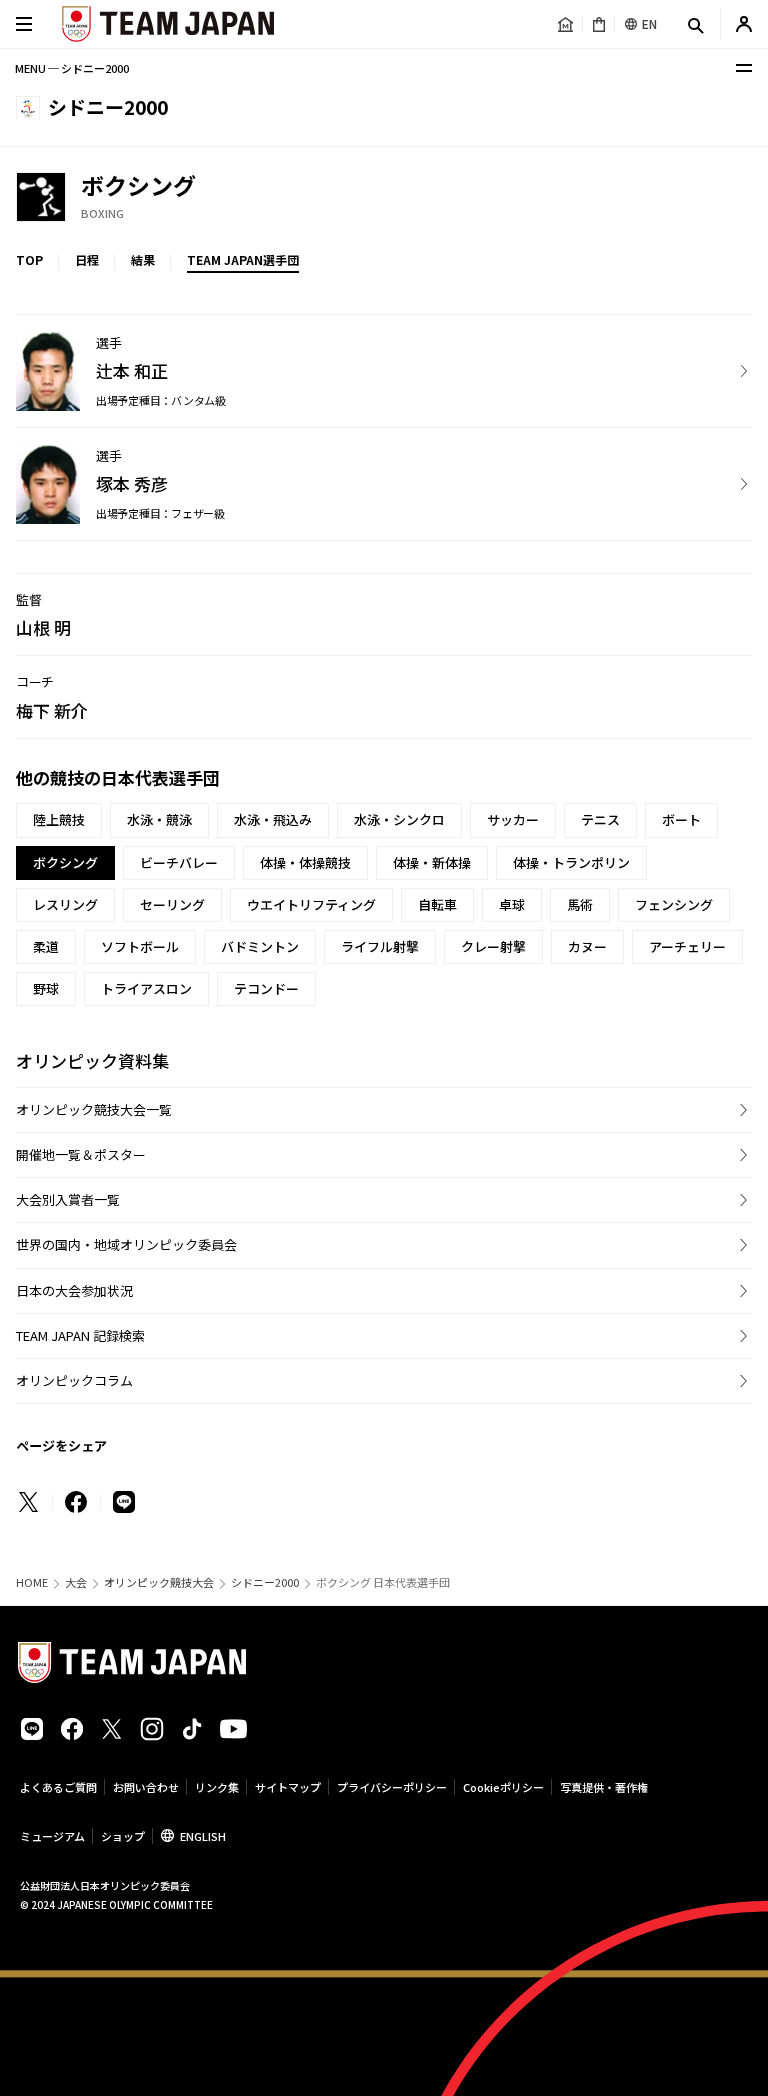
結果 (143, 259)
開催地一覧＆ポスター (81, 1154)
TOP (29, 259)
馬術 (580, 904)
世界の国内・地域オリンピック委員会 (126, 1244)
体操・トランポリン (571, 862)
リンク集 (217, 1787)
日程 (87, 259)
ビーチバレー (179, 862)
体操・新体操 (432, 862)
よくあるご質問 (58, 1787)
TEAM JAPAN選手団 (243, 259)
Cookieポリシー (503, 1787)
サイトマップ (288, 1787)
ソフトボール (140, 946)
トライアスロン (146, 988)
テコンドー (266, 988)
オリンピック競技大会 (159, 1582)
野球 (46, 988)
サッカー (513, 819)
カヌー (587, 946)
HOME (32, 1582)
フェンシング (674, 904)
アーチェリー (687, 946)
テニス (600, 819)
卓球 (512, 904)
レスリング (65, 904)
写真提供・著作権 (604, 1787)
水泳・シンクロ (399, 819)
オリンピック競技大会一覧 (94, 1109)
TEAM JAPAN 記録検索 (80, 1335)
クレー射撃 (493, 946)
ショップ (123, 1836)
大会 (76, 1582)
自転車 (437, 904)
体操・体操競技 (305, 862)
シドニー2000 (265, 1582)
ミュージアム (52, 1836)
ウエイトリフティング (311, 904)
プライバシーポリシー (392, 1787)
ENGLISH (203, 1836)
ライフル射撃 (380, 946)
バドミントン (260, 946)
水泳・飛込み (273, 819)
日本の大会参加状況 (74, 1290)
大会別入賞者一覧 (68, 1199)
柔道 (46, 946)
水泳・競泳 (159, 819)
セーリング (172, 904)
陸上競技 (59, 819)
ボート (681, 819)
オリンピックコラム (74, 1380)
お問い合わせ (146, 1787)
